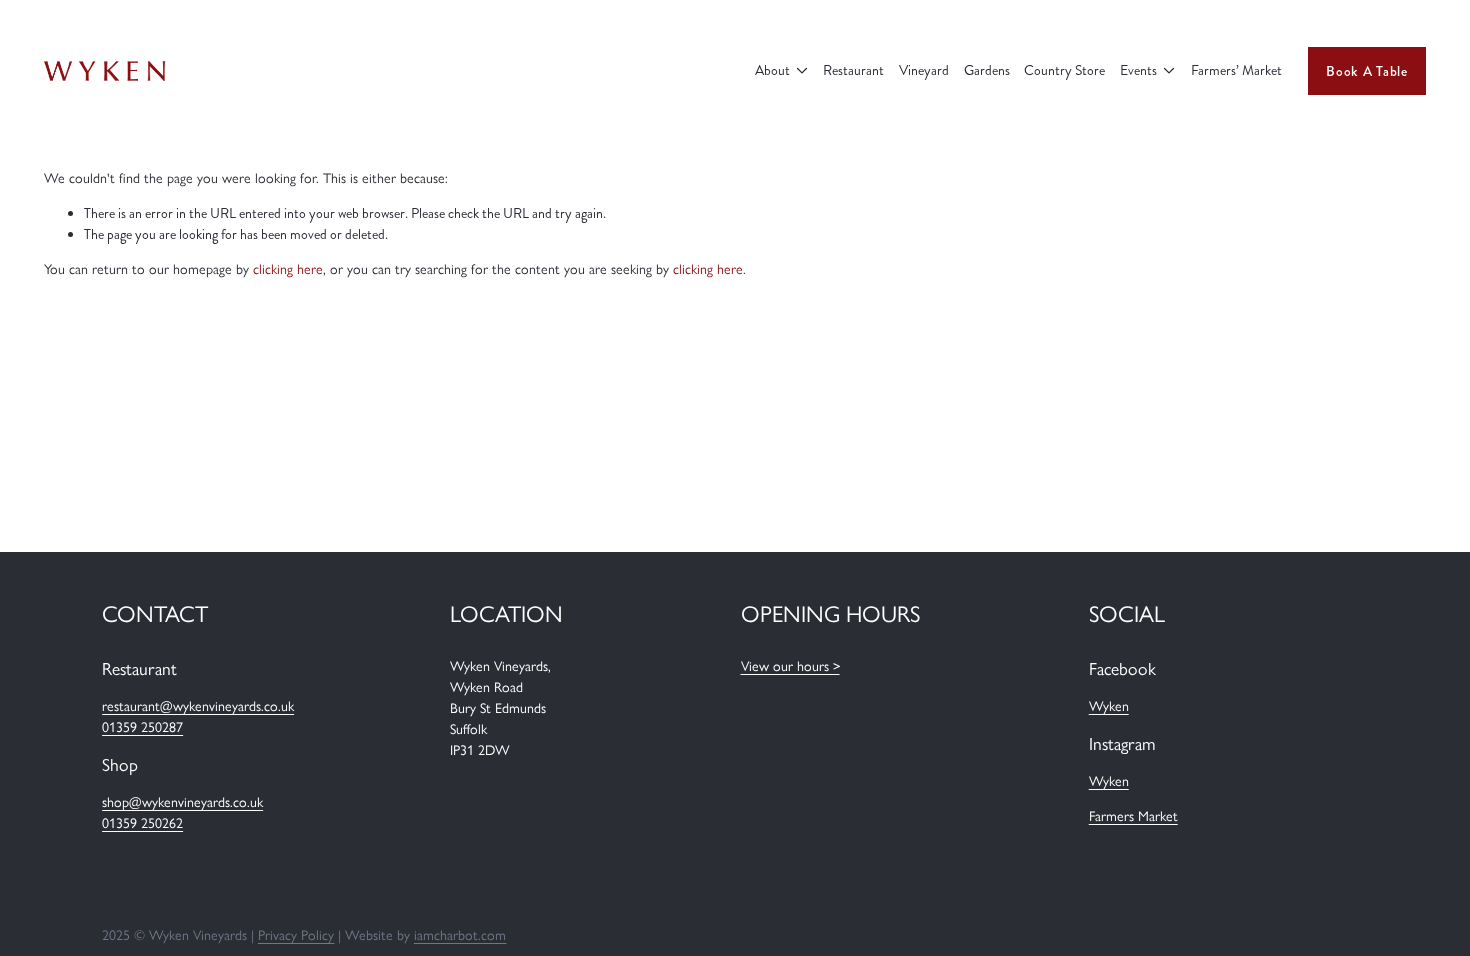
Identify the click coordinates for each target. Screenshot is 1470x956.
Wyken (1109, 706)
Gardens (987, 70)
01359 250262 (142, 823)
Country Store (1064, 70)
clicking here (288, 269)
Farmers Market (1133, 816)
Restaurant (853, 70)
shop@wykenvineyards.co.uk (182, 802)
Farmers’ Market (1236, 70)
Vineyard (924, 70)
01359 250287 (142, 727)
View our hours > (790, 666)
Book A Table (1366, 71)
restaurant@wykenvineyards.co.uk (198, 706)
